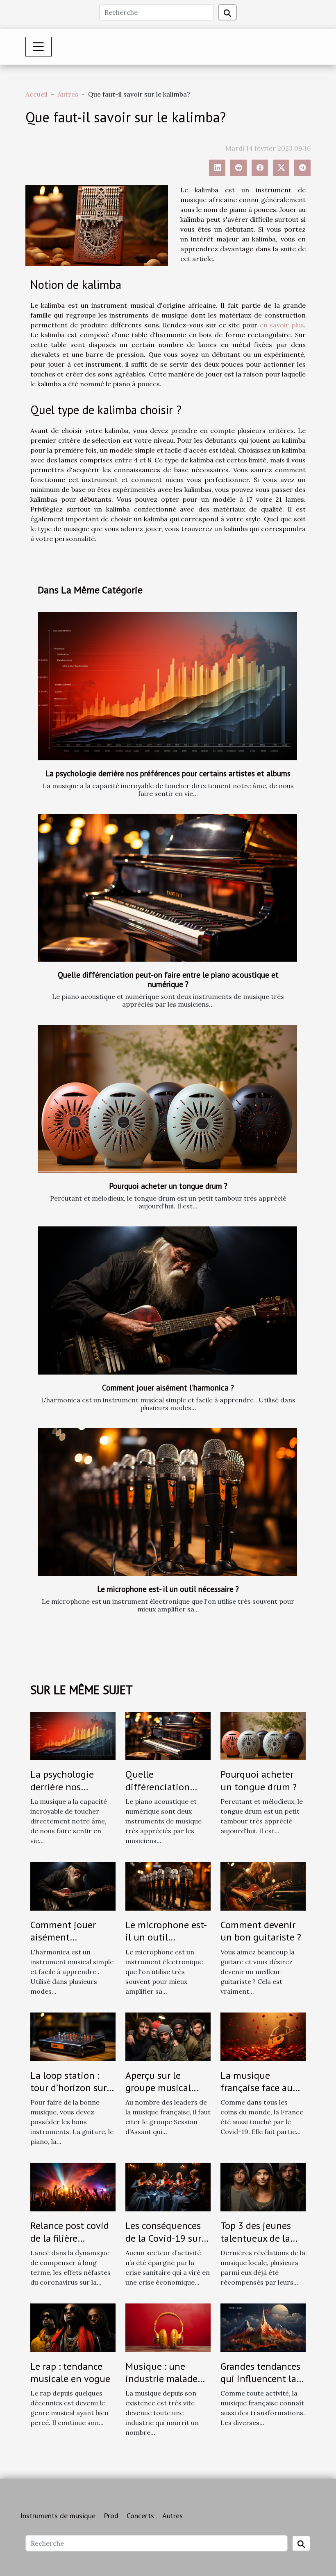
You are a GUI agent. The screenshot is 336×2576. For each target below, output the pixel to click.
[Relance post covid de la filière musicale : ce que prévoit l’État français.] (73, 2186)
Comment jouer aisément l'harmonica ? (168, 1387)
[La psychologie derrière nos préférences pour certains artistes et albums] (167, 686)
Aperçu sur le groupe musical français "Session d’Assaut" (161, 2094)
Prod (111, 2516)
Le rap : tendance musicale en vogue (70, 2372)
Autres (68, 94)
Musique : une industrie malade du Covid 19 (161, 2379)
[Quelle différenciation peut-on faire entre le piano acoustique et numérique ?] (167, 888)
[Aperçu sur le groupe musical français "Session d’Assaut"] (168, 2036)
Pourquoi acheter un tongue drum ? (168, 1186)
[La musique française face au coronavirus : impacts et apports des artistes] (263, 2036)
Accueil (36, 94)
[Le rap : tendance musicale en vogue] (73, 2327)
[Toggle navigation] (39, 47)
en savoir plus (282, 325)
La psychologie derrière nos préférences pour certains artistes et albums (168, 773)
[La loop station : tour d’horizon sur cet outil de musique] (73, 2036)
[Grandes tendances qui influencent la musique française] (263, 2327)
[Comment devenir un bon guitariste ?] (263, 1886)
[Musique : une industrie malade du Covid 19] (168, 2327)
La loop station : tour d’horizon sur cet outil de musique (68, 2094)
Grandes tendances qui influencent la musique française (260, 2379)
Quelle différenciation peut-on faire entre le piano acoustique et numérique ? (168, 979)
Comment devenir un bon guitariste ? (261, 1931)
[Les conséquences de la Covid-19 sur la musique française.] (168, 2186)
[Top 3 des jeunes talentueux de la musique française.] (263, 2186)
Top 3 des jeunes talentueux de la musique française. (261, 2238)
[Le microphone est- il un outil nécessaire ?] (167, 1502)
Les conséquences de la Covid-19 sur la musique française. (163, 2244)
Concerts (140, 2516)
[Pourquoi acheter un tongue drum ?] (167, 1099)
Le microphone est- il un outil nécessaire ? (168, 1589)
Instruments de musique (58, 2516)
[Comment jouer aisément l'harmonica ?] (167, 1300)
